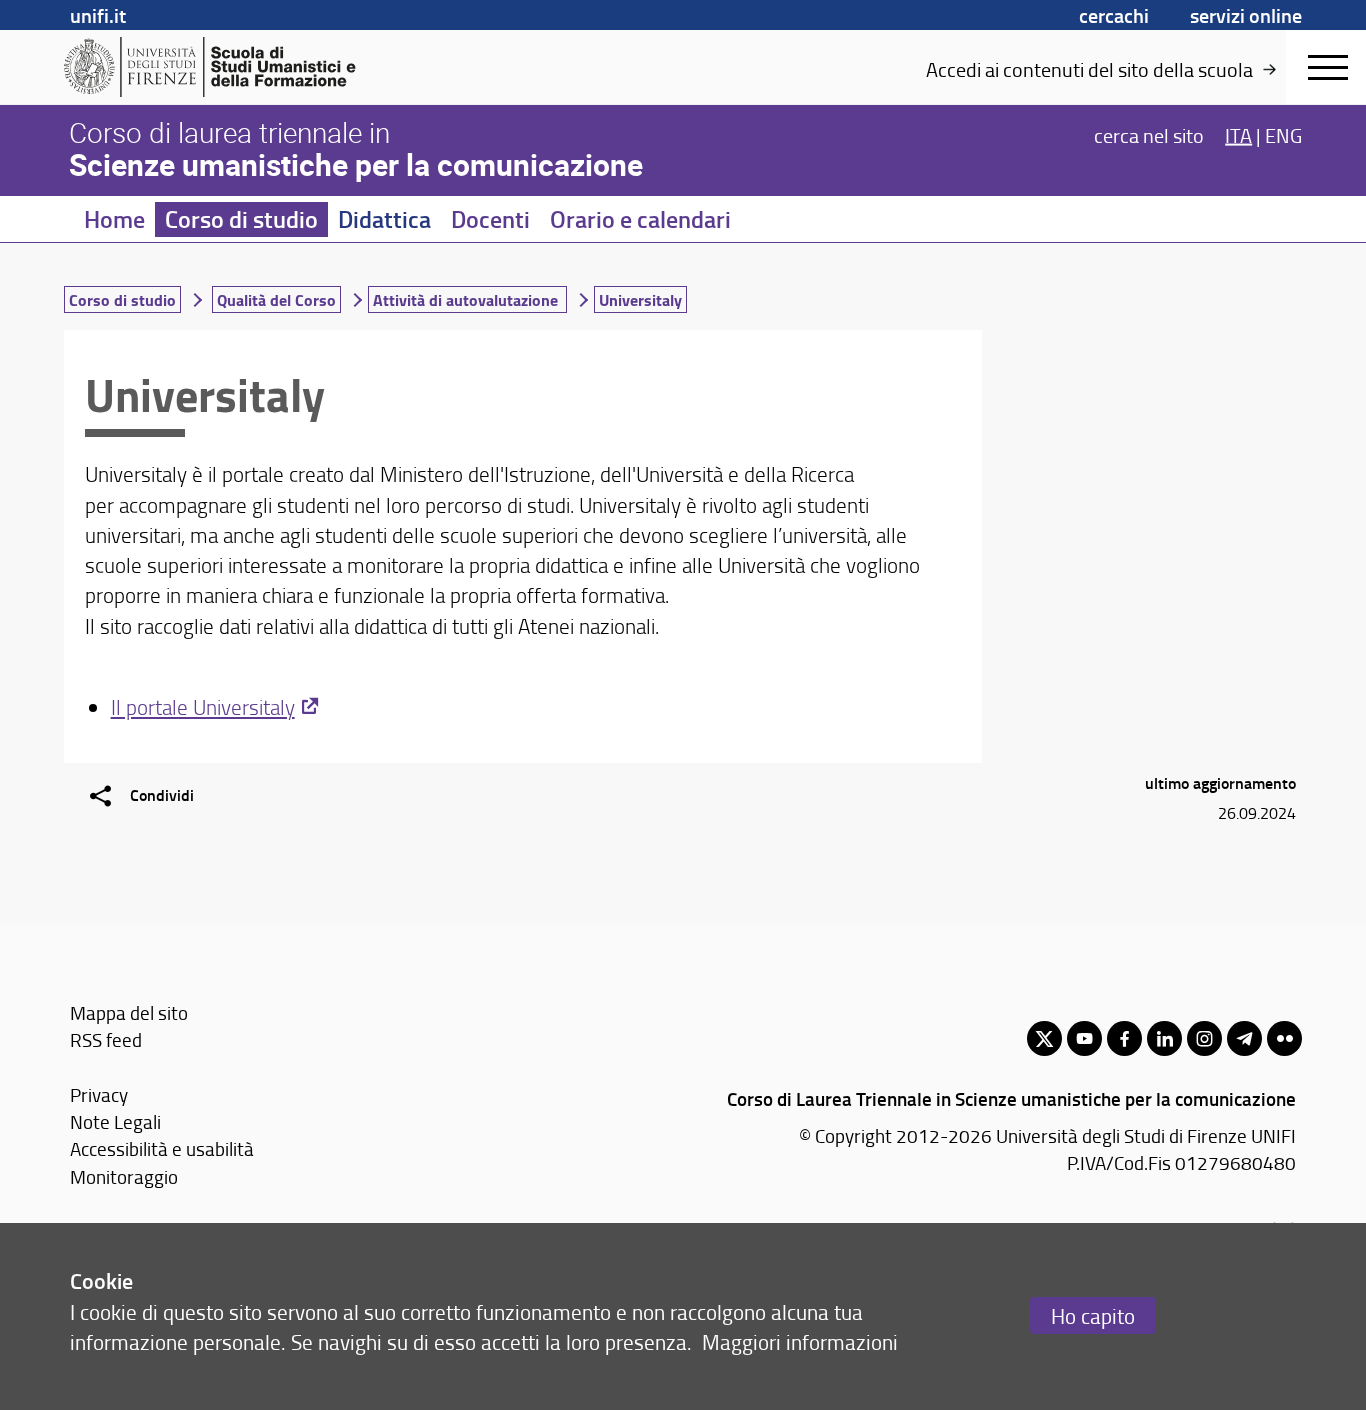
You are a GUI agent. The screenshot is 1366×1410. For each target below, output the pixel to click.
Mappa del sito (129, 1012)
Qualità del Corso (276, 299)
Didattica (384, 219)
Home (114, 219)
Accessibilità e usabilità (162, 1148)
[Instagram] (1204, 1038)
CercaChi (1114, 15)
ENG (1283, 134)
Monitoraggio (124, 1176)
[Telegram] (1244, 1038)
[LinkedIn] (1164, 1038)
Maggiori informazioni (800, 1341)
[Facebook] (1124, 1038)
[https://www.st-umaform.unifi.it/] (218, 67)
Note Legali (115, 1121)
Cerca (1149, 134)
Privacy (99, 1094)
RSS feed (106, 1039)
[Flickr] (1284, 1038)
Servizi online (1246, 15)
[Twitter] (1044, 1038)
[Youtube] (1084, 1038)
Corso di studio (241, 219)
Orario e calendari (640, 219)
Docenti (490, 219)
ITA (1238, 134)
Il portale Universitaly (203, 706)
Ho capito (1093, 1315)
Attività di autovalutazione (467, 299)
